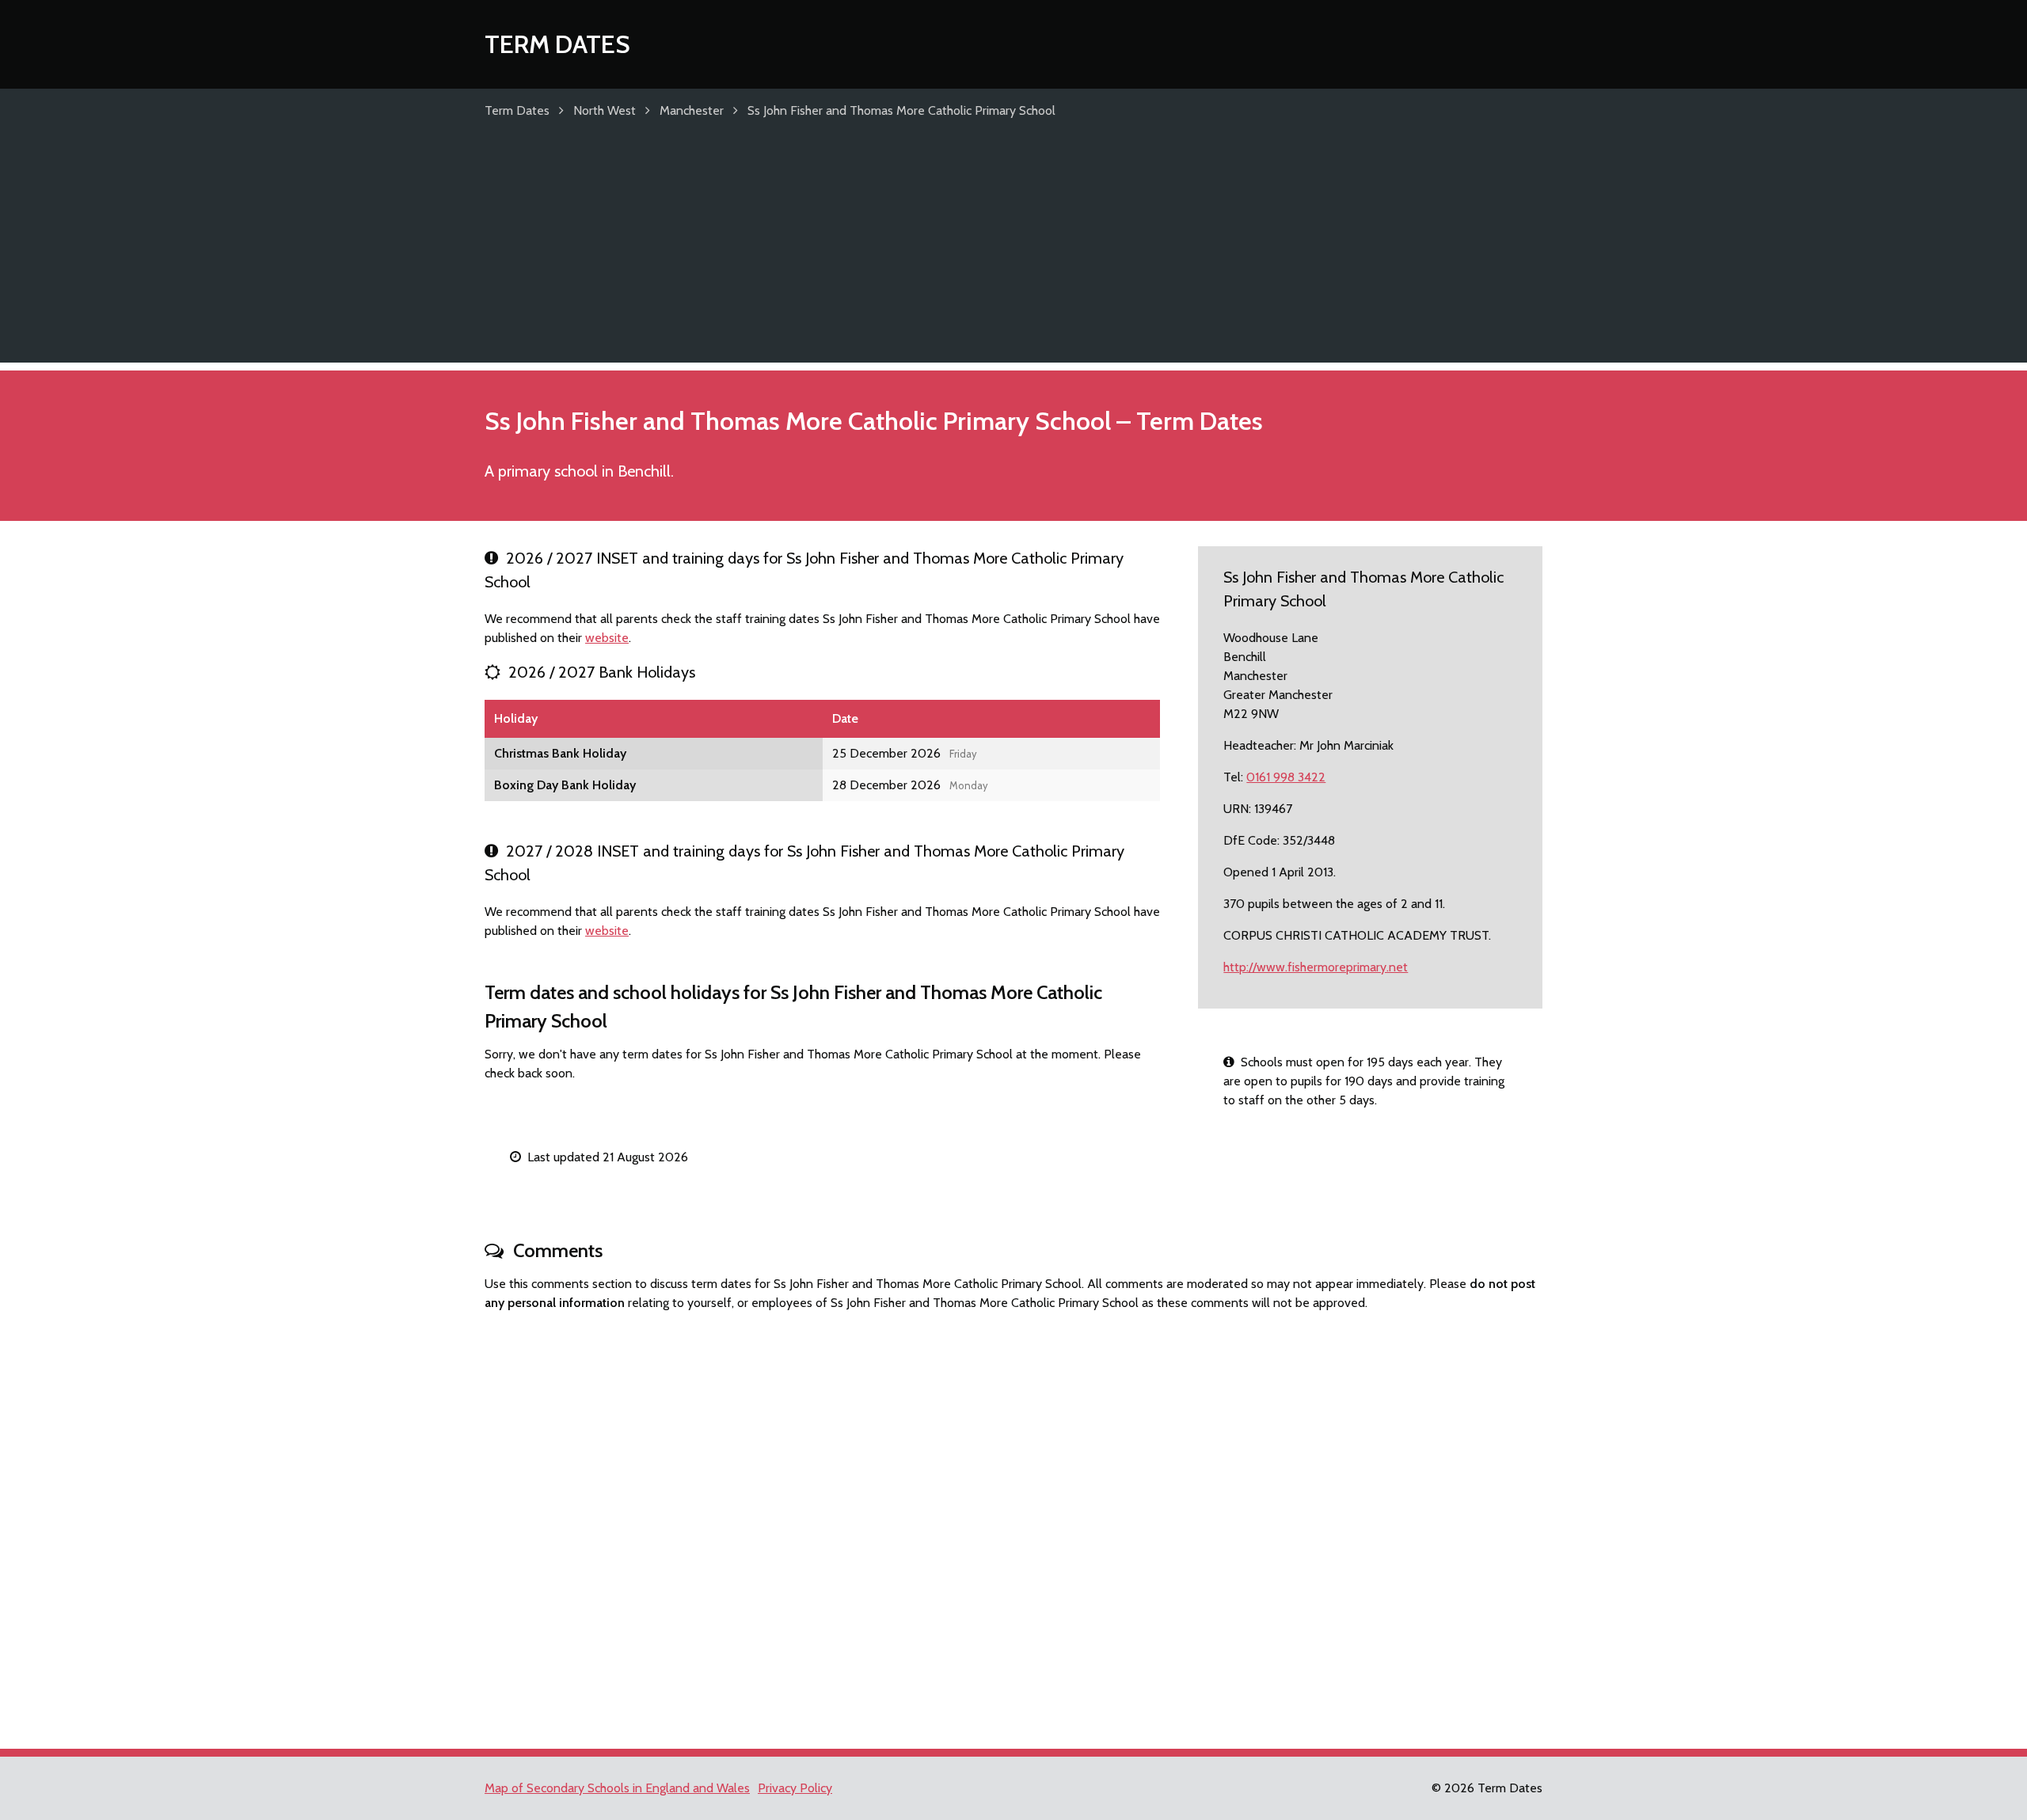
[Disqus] (1013, 1523)
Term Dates (557, 44)
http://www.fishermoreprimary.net (1316, 967)
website (607, 638)
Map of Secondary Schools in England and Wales (617, 1788)
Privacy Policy (795, 1788)
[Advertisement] (1013, 252)
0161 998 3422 (1286, 777)
